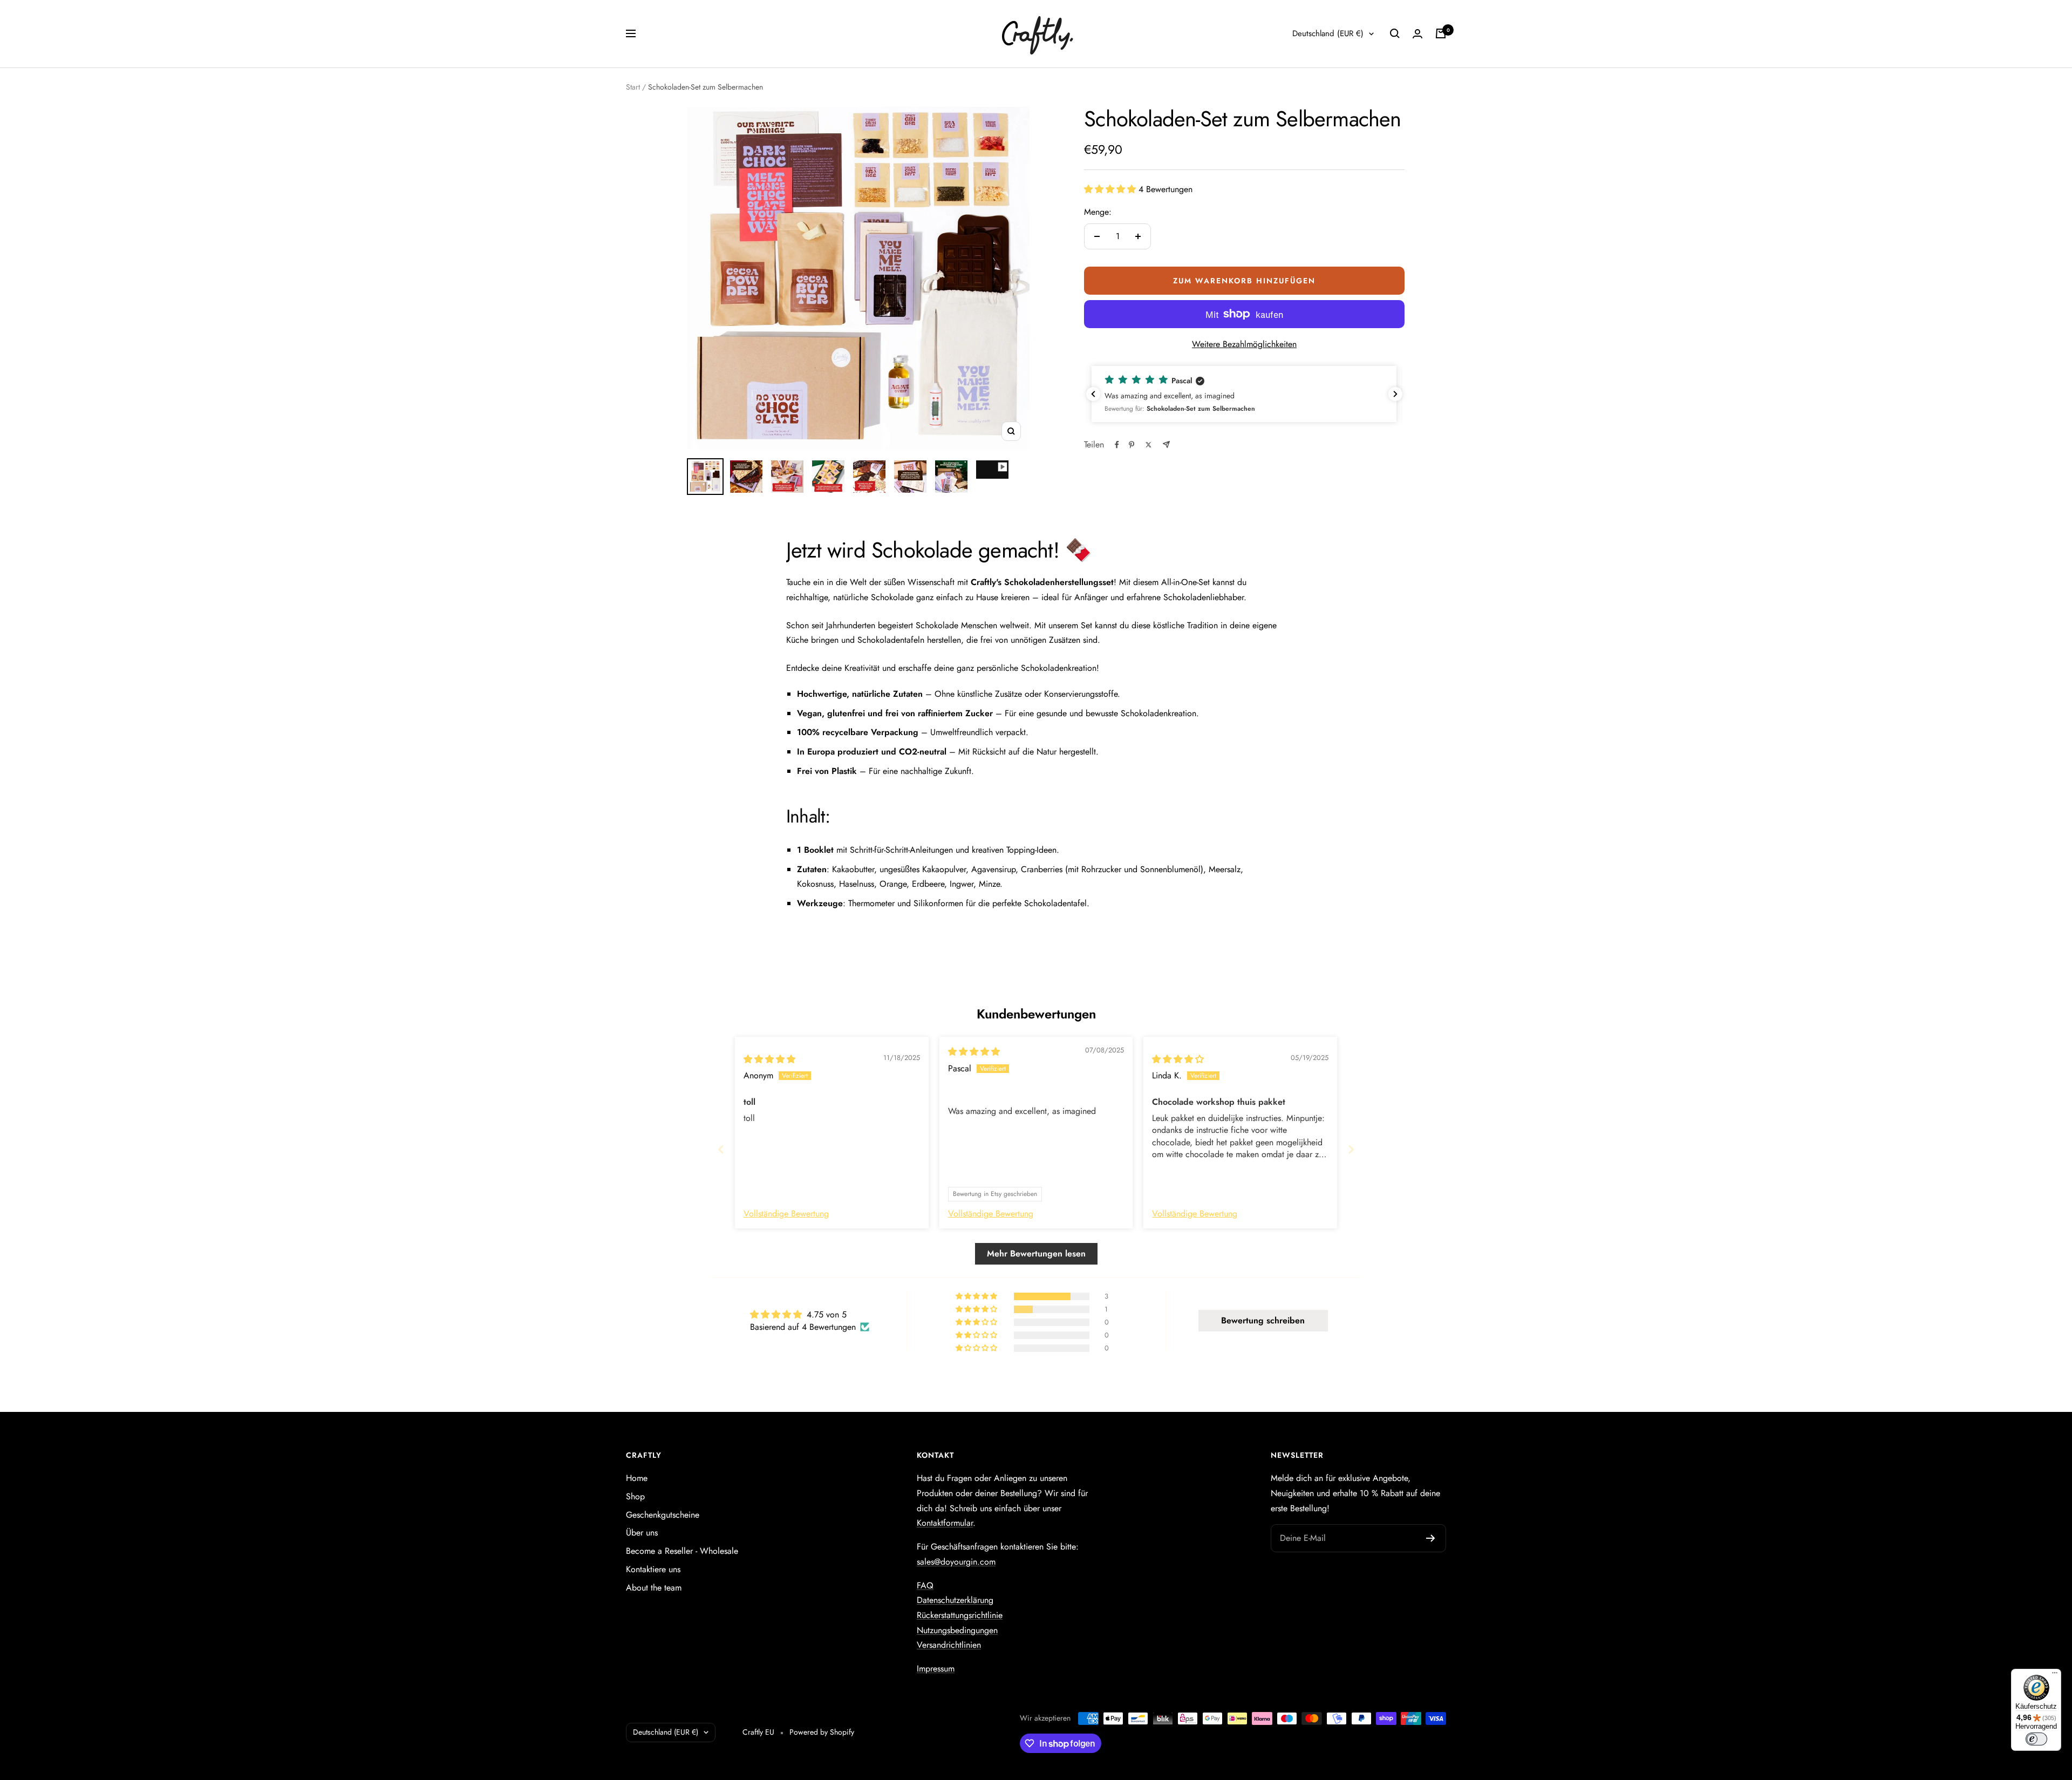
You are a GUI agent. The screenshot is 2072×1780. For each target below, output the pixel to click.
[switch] (2036, 1739)
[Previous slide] (721, 1149)
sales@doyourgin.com (956, 1562)
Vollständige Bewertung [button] (786, 1214)
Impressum (936, 1669)
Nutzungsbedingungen (957, 1630)
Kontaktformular (945, 1523)
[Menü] (2055, 1675)
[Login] (1417, 34)
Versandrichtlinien (949, 1645)
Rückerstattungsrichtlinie (960, 1615)
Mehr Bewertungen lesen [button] (1036, 1254)
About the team (654, 1588)
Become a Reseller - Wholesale (682, 1551)
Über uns (642, 1533)
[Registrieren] (1431, 1538)
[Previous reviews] (1093, 394)
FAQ (925, 1585)
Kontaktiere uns (653, 1569)
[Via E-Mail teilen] (1166, 444)
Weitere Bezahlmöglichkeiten (1244, 344)
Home (637, 1478)
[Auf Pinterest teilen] (1132, 445)
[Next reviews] (1395, 394)
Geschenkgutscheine (663, 1515)
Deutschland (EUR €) (1328, 33)
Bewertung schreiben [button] (1263, 1320)
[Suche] (1395, 33)
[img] (769, 1059)
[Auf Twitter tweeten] (1149, 445)
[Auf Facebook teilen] (1117, 445)
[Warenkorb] (1441, 33)
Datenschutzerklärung (955, 1600)
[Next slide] (1351, 1149)
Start (633, 87)
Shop (635, 1496)
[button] (1111, 189)
